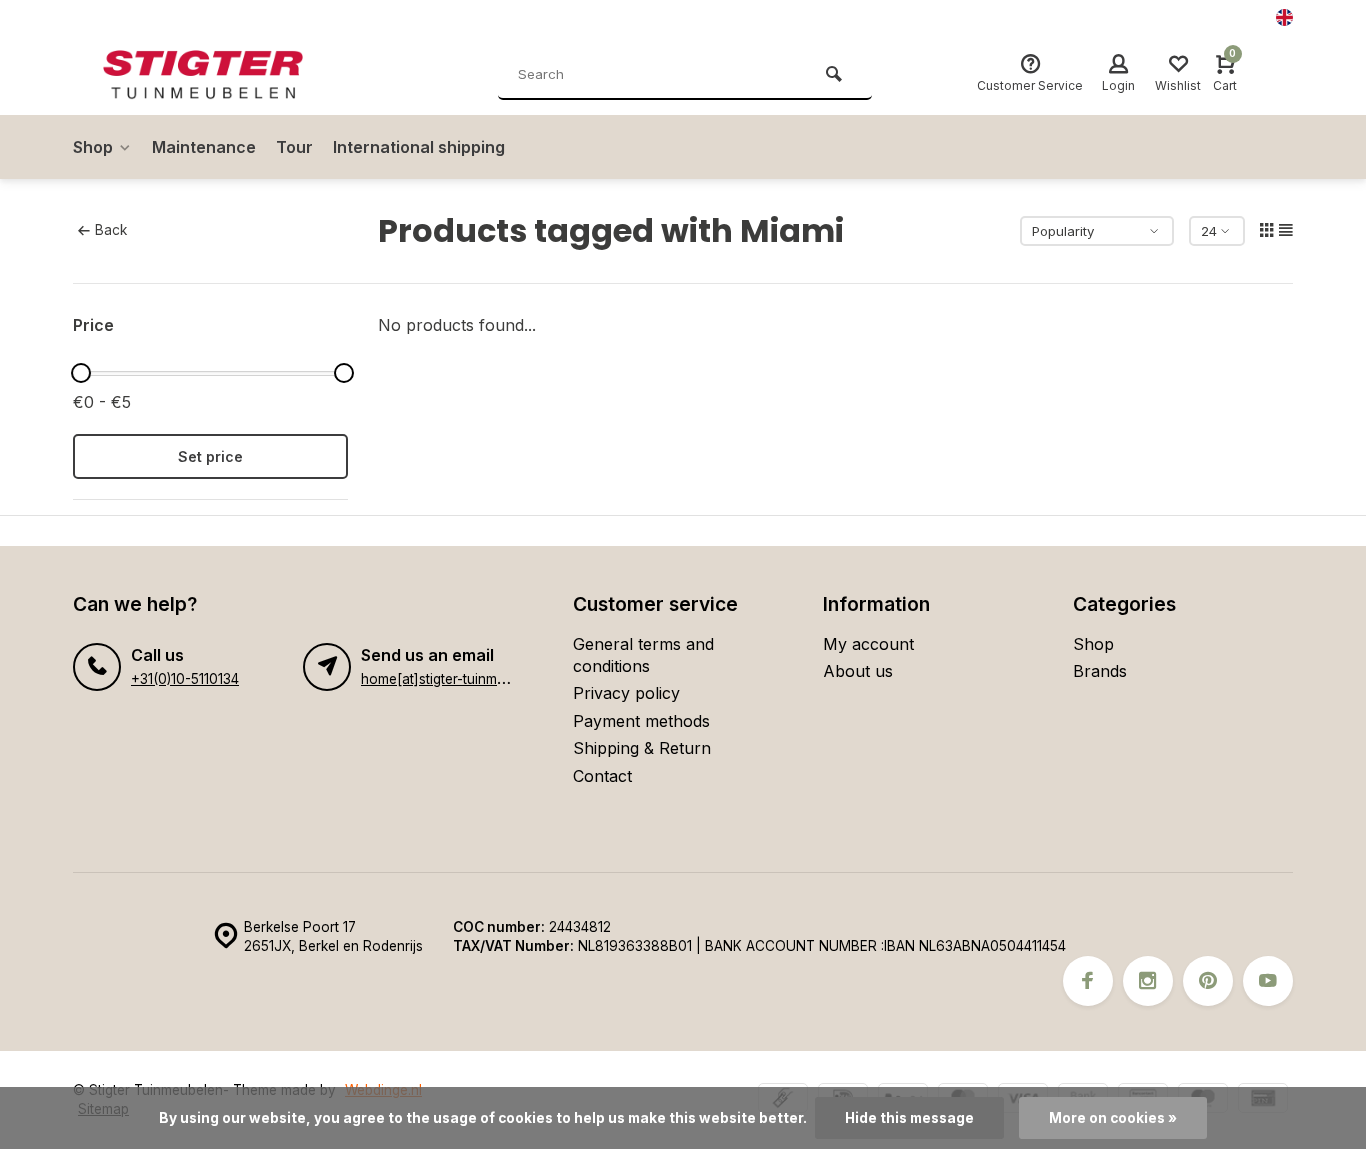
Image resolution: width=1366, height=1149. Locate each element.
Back (111, 230)
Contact (602, 776)
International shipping (419, 147)
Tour (294, 147)
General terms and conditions (643, 655)
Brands (1100, 671)
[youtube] (1268, 981)
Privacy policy (626, 693)
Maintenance (204, 147)
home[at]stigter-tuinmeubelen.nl (461, 679)
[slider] (81, 373)
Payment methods (641, 721)
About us (858, 671)
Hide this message (909, 1118)
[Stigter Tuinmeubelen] (223, 75)
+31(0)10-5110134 (185, 679)
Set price (210, 456)
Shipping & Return (642, 748)
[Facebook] (1088, 981)
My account (868, 644)
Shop (93, 147)
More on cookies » (1113, 1118)
